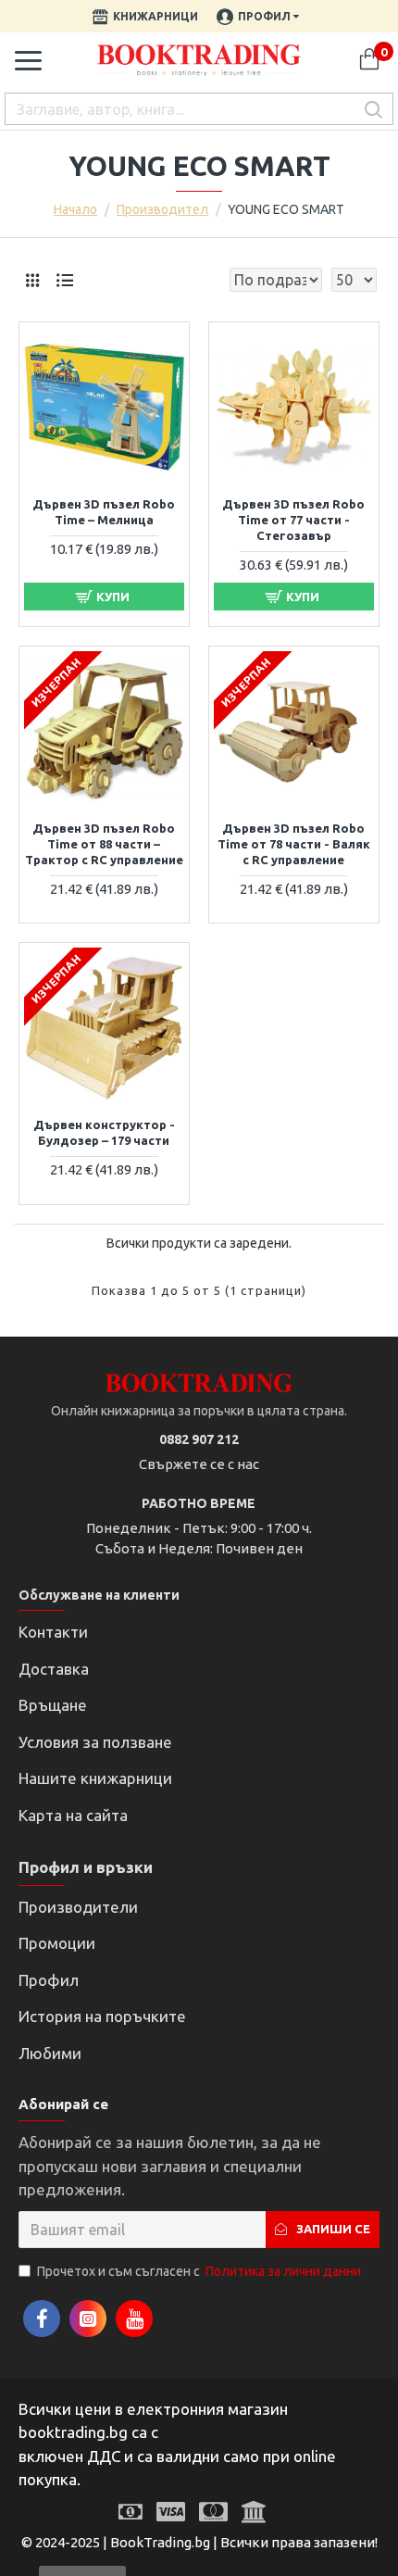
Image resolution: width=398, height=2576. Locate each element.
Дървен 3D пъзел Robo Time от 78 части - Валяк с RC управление (294, 844)
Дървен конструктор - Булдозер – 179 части (104, 1132)
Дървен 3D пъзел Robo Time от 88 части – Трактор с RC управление (104, 844)
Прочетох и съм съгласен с (199, 2271)
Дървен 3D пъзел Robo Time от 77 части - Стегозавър (293, 520)
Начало (75, 209)
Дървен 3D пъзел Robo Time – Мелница (104, 512)
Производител (162, 209)
